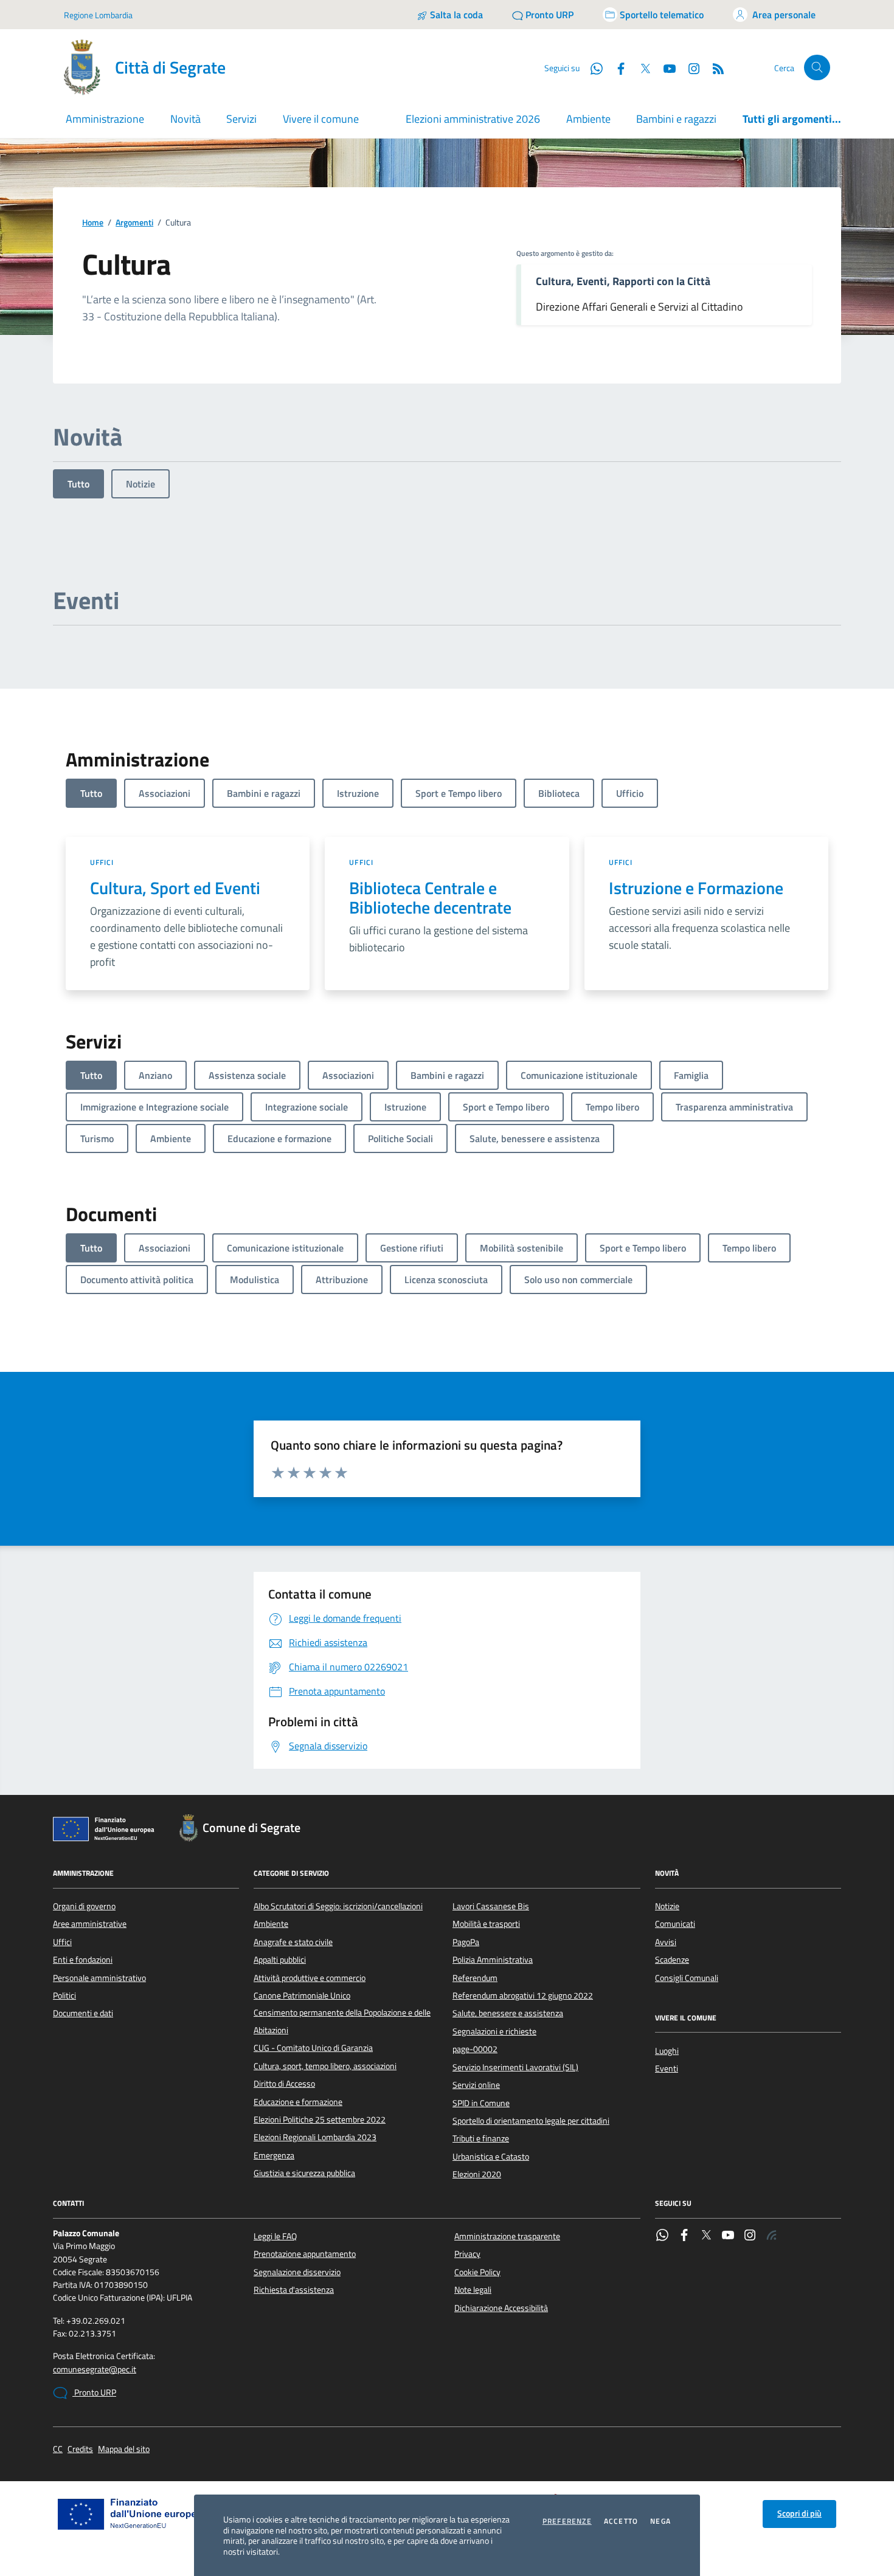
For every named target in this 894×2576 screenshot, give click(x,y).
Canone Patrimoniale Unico (302, 1996)
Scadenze (672, 1960)
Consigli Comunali (687, 1978)
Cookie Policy (477, 2272)
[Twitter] (706, 2236)
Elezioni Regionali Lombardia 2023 (315, 2137)
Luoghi (667, 2051)
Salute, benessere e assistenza (508, 2013)
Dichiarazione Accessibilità (501, 2308)
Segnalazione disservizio (297, 2272)
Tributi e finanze (481, 2138)
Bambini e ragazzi (676, 119)
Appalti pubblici (280, 1960)
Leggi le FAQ (275, 2236)
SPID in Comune (481, 2103)
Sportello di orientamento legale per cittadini (531, 2121)
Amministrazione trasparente (507, 2236)
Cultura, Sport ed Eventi (175, 888)
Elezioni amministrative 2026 (473, 119)
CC (58, 2449)
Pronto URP (94, 2392)
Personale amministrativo (99, 1978)
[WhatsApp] (662, 2236)
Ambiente (588, 119)
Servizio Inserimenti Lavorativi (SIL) (515, 2067)
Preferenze (567, 2521)
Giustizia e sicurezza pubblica (304, 2173)
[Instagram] (689, 67)
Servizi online (476, 2085)
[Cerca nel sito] (817, 68)
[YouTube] (728, 2236)
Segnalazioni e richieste (494, 2031)
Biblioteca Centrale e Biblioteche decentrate (430, 898)
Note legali (473, 2290)
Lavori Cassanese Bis (491, 1906)
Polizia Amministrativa (493, 1960)
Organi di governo (84, 1906)
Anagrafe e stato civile (293, 1942)
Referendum (475, 1978)
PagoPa (466, 1942)
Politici (64, 1996)
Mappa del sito (124, 2449)
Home (93, 223)
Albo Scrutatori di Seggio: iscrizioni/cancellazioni (338, 1906)
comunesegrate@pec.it (95, 2370)
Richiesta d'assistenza (294, 2290)
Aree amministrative (90, 1924)
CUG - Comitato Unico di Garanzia (313, 2048)
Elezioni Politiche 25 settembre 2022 (320, 2120)
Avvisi (666, 1942)
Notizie (140, 484)
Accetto (621, 2521)
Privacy (467, 2254)
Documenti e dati (83, 2013)
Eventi (667, 2068)
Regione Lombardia (98, 15)
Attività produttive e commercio (310, 1978)
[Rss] (772, 2236)
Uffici (102, 862)
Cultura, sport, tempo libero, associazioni (325, 2066)
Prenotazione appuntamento (305, 2254)
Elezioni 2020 (477, 2174)
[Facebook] (684, 2236)
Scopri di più (799, 2513)
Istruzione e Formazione (696, 888)
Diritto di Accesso (284, 2084)
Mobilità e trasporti (486, 1924)
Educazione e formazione (298, 2102)
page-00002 (475, 2049)
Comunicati (675, 1924)
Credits (80, 2449)
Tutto (78, 484)
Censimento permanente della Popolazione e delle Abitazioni (342, 2021)
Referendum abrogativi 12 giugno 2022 (523, 1996)
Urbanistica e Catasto (491, 2157)
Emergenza (274, 2155)
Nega (660, 2521)
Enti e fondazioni (83, 1960)
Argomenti (134, 223)
